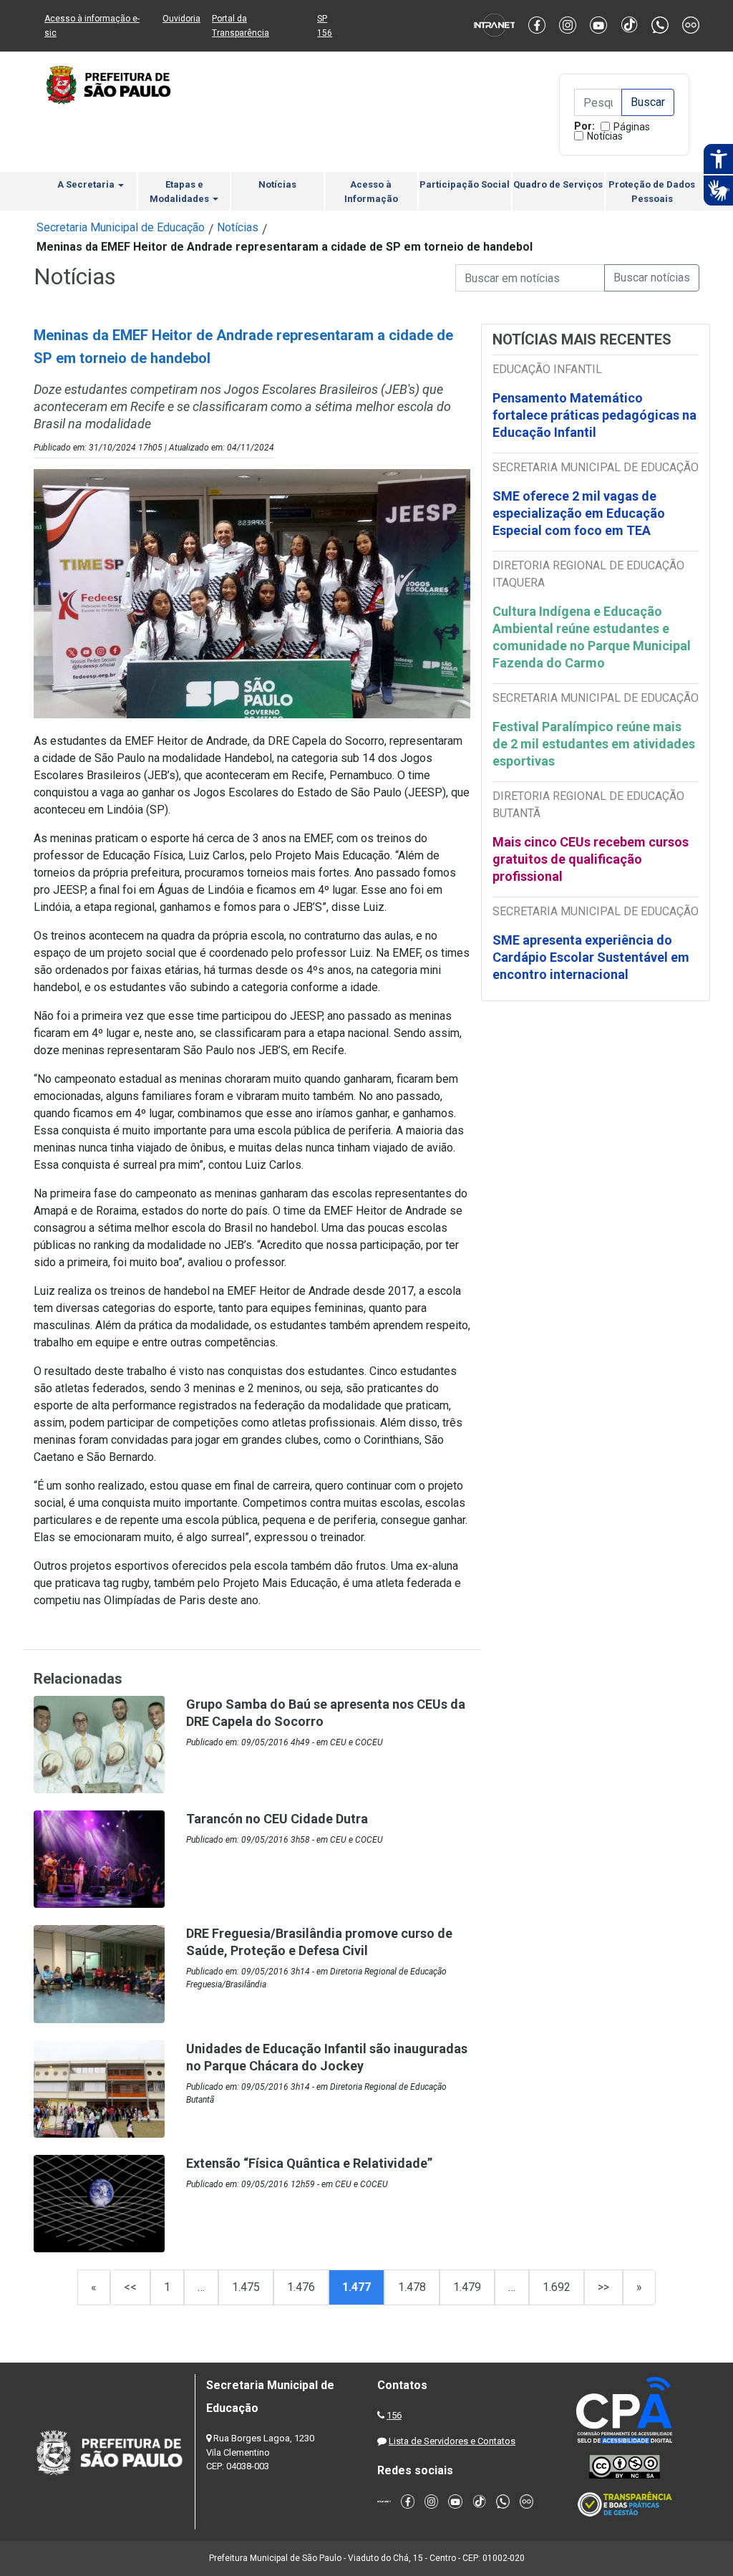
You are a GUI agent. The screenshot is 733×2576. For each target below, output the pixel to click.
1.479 (467, 2287)
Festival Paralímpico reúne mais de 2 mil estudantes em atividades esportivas (594, 744)
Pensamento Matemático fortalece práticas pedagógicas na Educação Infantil (594, 415)
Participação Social (465, 184)
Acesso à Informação (371, 192)
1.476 (301, 2287)
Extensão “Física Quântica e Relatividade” (309, 2163)
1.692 (557, 2287)
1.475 (246, 2287)
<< (130, 2287)
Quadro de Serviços (558, 184)
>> (603, 2287)
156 (394, 2415)
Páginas (632, 127)
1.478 (412, 2287)
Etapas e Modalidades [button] (180, 192)
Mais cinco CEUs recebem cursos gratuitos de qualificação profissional (591, 859)
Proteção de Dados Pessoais (652, 192)
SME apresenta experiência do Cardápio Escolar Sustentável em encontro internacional (591, 957)
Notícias (605, 136)
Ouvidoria (181, 19)
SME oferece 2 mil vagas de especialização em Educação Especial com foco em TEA (579, 513)
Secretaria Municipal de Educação (121, 227)
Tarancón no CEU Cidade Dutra (277, 1819)
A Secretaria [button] (87, 184)
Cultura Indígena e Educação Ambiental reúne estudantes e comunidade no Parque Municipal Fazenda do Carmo (592, 637)
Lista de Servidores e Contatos (452, 2441)
